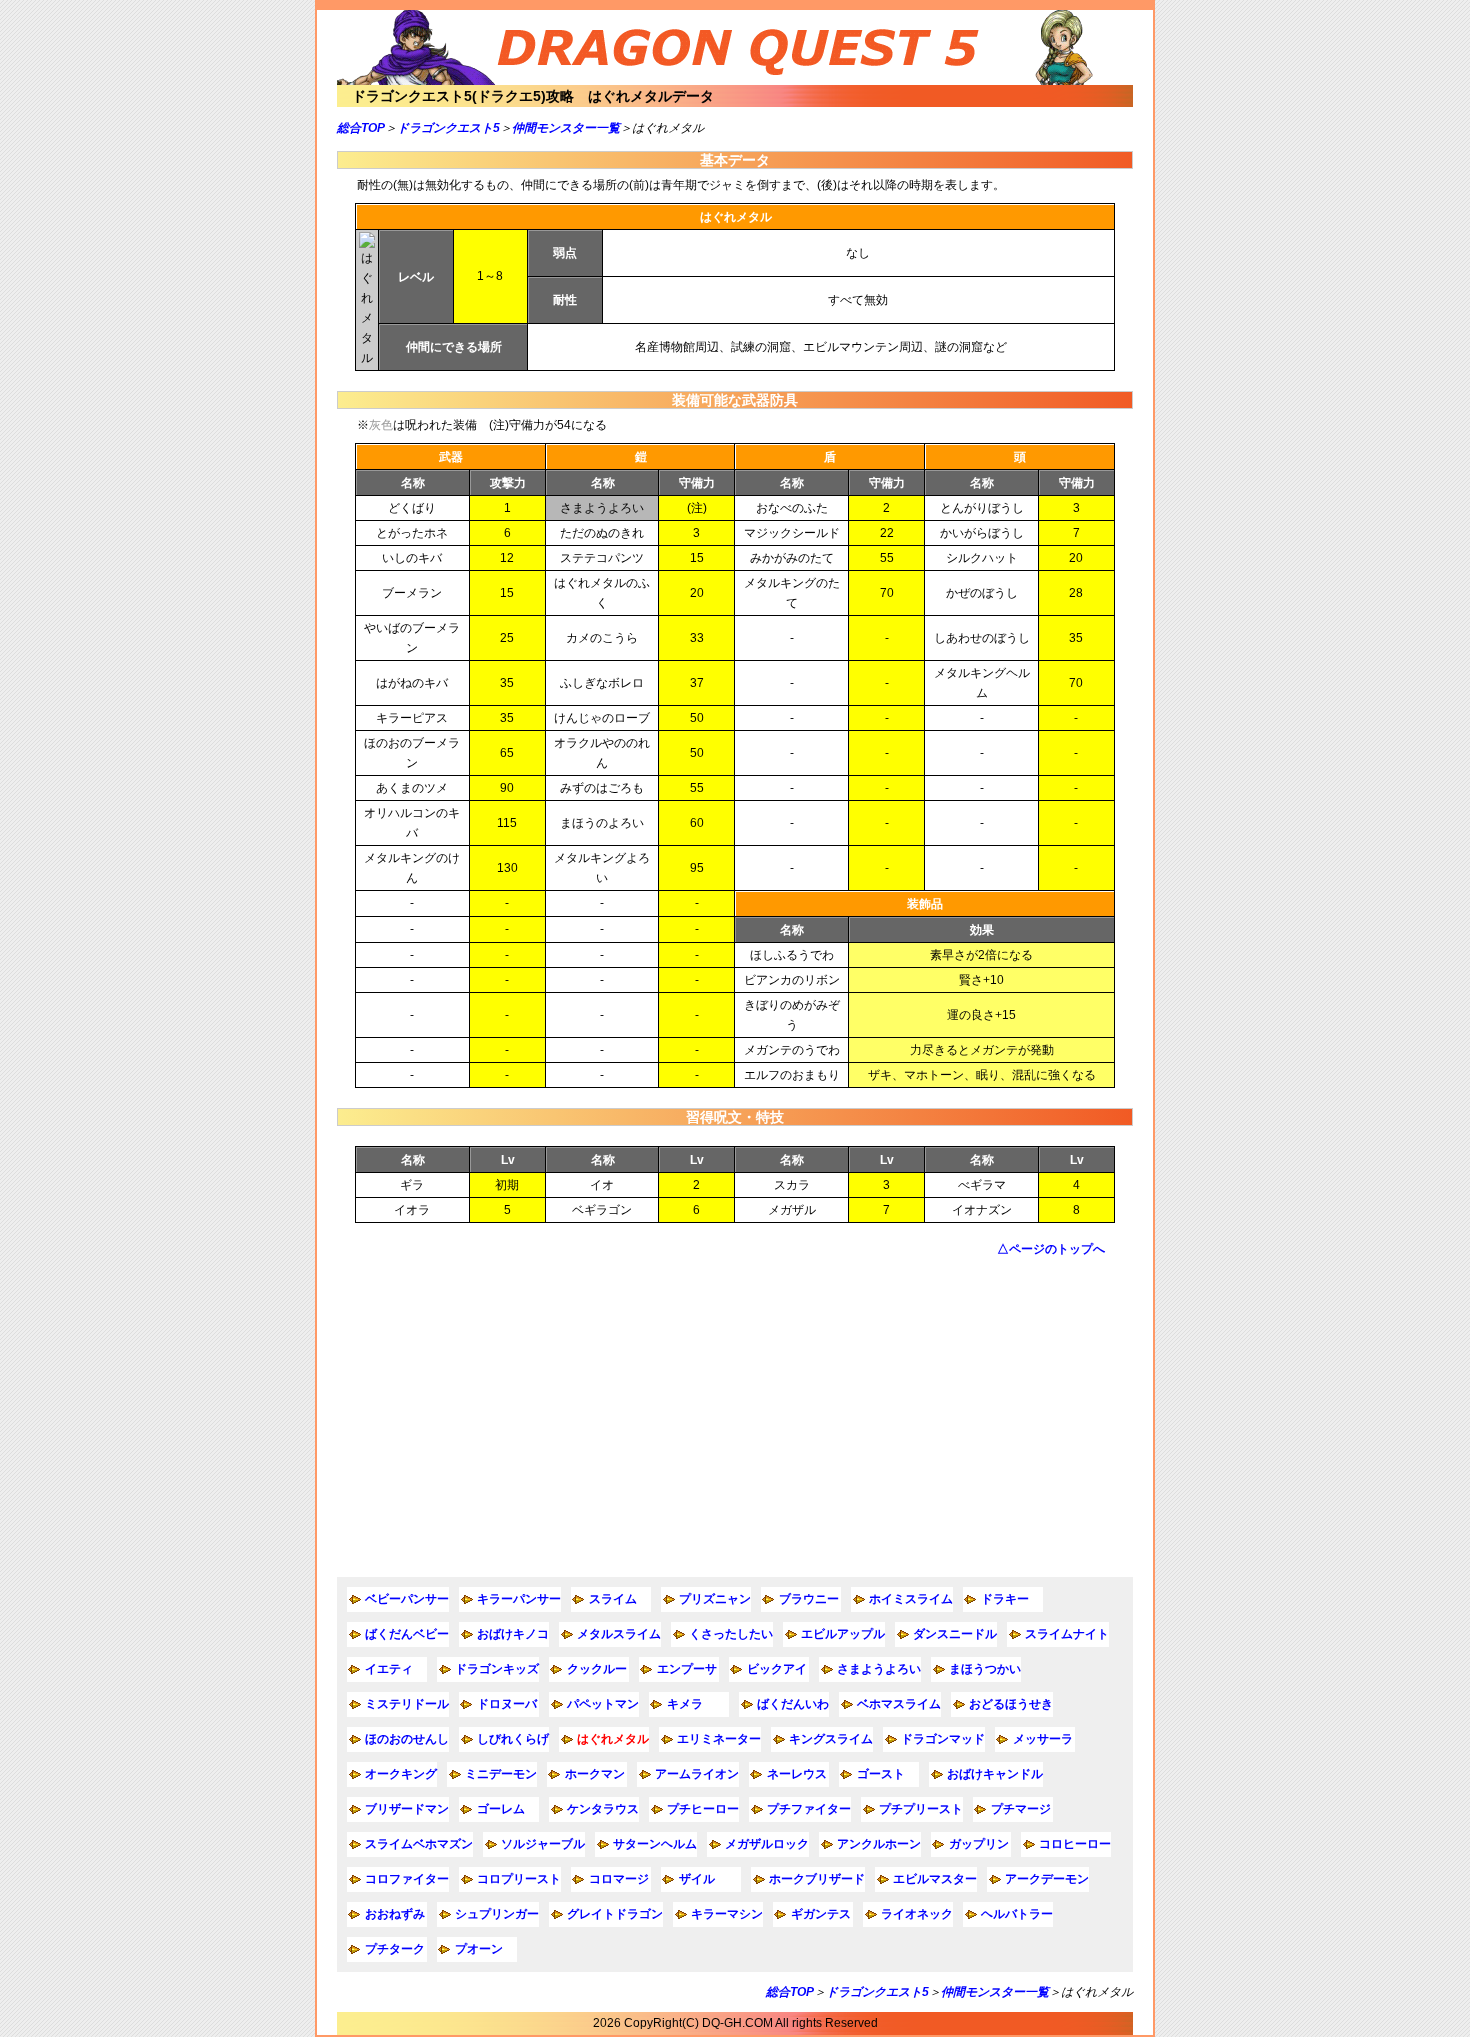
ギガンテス (821, 1914)
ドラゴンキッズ (497, 1669)
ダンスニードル (955, 1634)
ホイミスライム (911, 1599)
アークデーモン (1047, 1879)
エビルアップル (843, 1634)
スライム (613, 1599)
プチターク (395, 1949)
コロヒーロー (1075, 1844)
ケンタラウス (603, 1809)
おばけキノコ (513, 1634)
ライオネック (917, 1914)
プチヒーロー (703, 1809)
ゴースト (881, 1774)
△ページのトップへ (1051, 1249)
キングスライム (831, 1739)
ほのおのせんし (407, 1739)
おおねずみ (395, 1914)
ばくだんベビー (407, 1634)
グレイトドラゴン (615, 1914)
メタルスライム (619, 1634)
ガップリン (979, 1844)
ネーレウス (797, 1774)
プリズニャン (715, 1599)
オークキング (401, 1774)
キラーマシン (727, 1914)
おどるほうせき (1011, 1704)
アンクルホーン (879, 1844)
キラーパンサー (519, 1599)
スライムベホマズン (419, 1844)
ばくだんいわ (793, 1704)
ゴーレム (501, 1809)
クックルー (597, 1669)
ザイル (697, 1879)
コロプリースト (519, 1879)
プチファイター (809, 1809)
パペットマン (603, 1704)
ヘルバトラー (1017, 1914)
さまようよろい (879, 1669)
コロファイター (407, 1879)
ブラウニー (809, 1599)
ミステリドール (407, 1704)
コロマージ (619, 1879)
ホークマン (595, 1774)
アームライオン (697, 1774)
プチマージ (1021, 1809)
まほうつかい (985, 1669)
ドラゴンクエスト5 (448, 128)
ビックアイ (777, 1669)
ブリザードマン (407, 1809)
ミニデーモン (501, 1774)
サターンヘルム (655, 1844)
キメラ (685, 1704)
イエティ (389, 1669)
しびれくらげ (513, 1739)
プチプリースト (921, 1809)
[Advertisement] (735, 1417)
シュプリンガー (497, 1914)
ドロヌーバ (507, 1704)
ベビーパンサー (407, 1599)
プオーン (479, 1949)
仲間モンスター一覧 (566, 128)
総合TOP (361, 128)
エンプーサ (687, 1669)
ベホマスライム (899, 1704)
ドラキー (1005, 1599)
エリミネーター (719, 1739)
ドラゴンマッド (943, 1739)
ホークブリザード (817, 1879)
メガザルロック (767, 1844)
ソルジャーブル (543, 1844)
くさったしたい (731, 1634)
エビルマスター (935, 1879)
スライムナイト (1067, 1634)
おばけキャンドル (995, 1774)
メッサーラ (1043, 1739)
